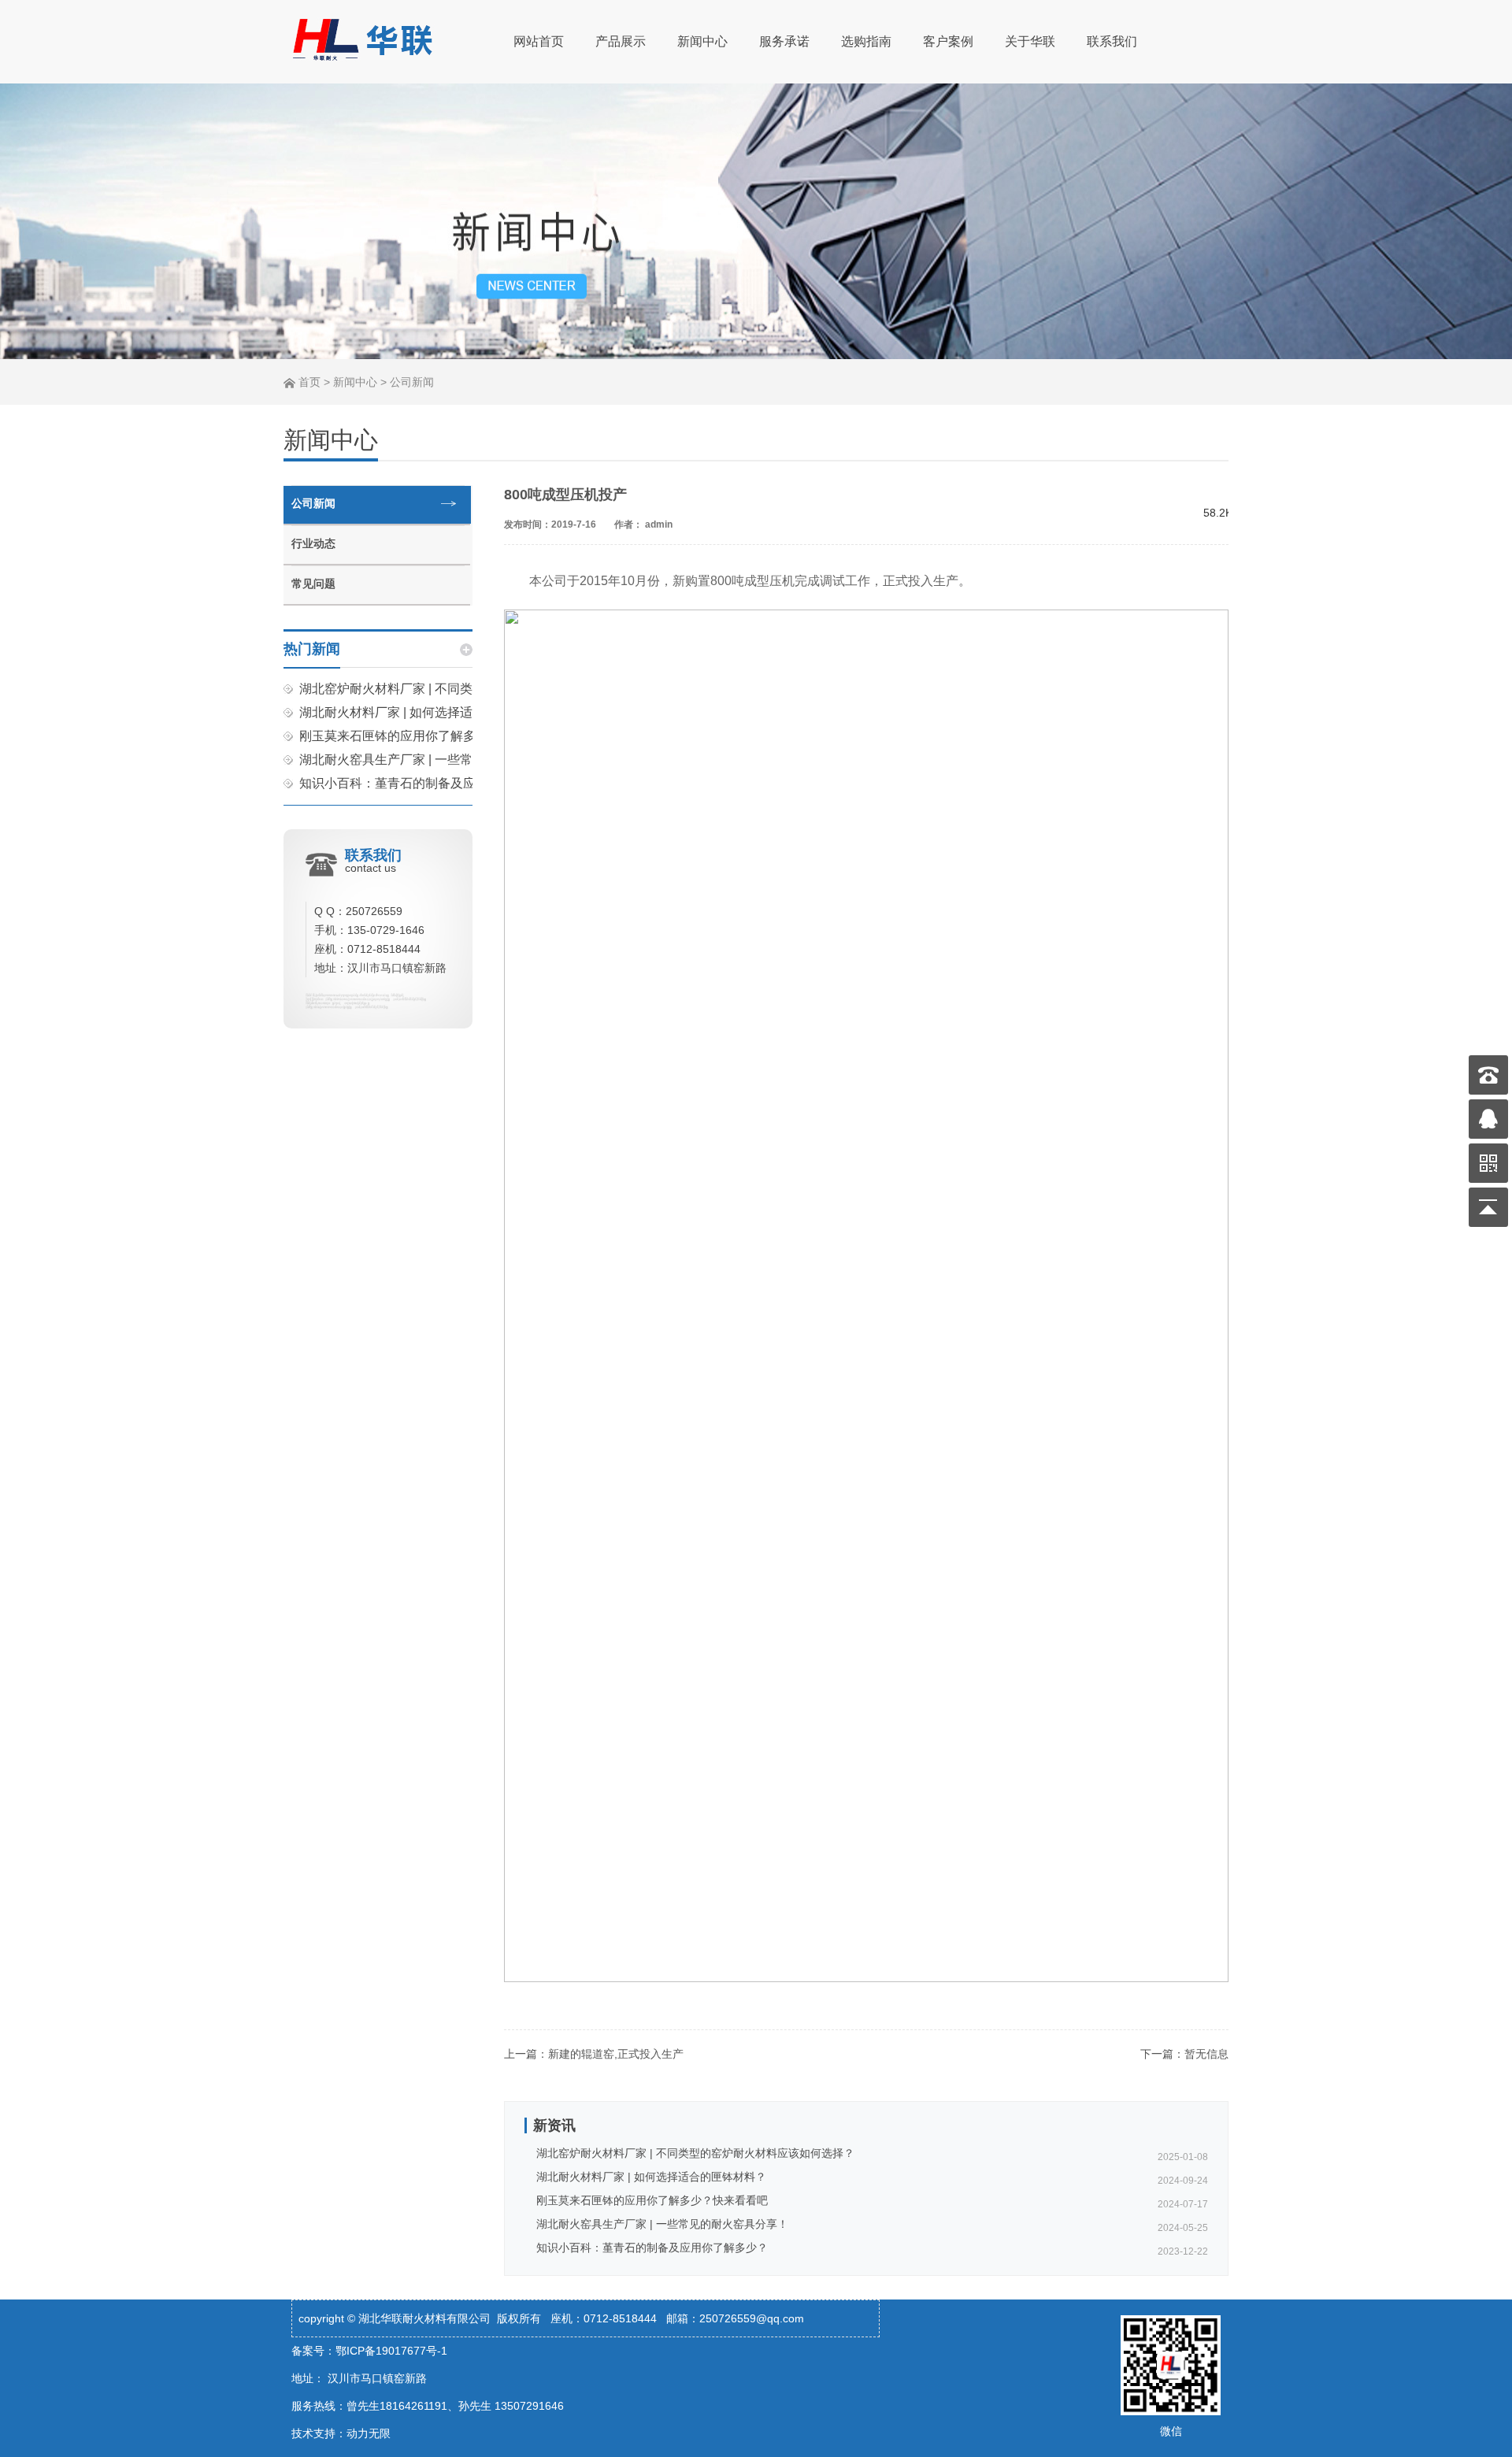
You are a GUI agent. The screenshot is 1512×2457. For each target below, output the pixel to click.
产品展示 (621, 41)
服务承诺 (784, 41)
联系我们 (1112, 41)
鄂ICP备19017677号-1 (391, 2351)
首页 (309, 382)
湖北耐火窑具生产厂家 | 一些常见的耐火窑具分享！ (443, 760)
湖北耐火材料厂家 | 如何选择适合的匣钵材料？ (430, 712)
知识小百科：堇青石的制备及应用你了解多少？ (432, 783)
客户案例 (948, 41)
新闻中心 (702, 41)
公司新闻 (412, 382)
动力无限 (369, 2433)
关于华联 (1030, 41)
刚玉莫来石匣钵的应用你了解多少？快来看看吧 (432, 736)
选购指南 (866, 41)
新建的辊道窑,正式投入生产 (616, 2054)
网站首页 (539, 41)
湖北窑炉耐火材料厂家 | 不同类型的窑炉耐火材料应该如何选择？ (695, 2153)
